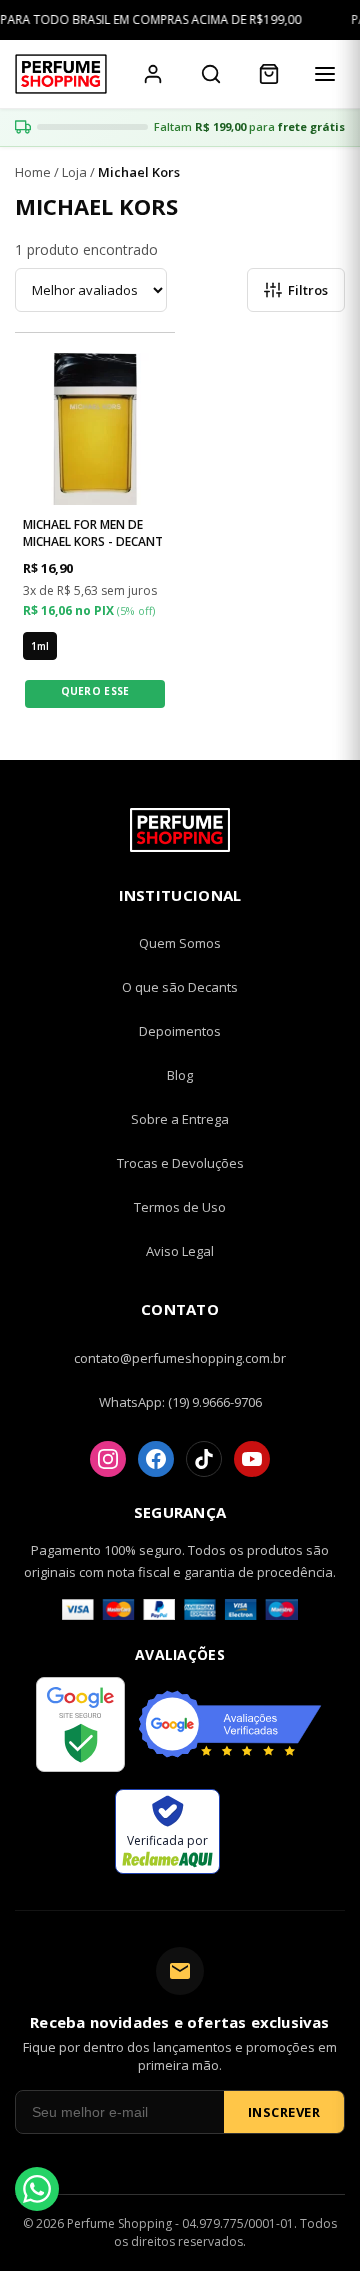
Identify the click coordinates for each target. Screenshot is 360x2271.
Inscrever (284, 2112)
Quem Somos (180, 943)
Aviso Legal (180, 1251)
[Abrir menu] (325, 74)
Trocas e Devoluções (180, 1163)
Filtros (308, 290)
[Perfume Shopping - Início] (61, 74)
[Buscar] (211, 74)
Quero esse (95, 691)
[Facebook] (156, 1459)
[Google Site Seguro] (80, 1727)
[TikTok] (204, 1459)
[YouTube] (252, 1459)
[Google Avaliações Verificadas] (230, 1727)
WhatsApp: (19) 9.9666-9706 (180, 1402)
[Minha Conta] (153, 74)
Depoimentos (180, 1031)
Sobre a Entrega (180, 1119)
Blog (180, 1075)
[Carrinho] (269, 74)
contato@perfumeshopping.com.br (180, 1358)
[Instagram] (108, 1459)
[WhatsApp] (37, 2189)
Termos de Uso (180, 1207)
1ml (40, 646)
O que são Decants (180, 987)
